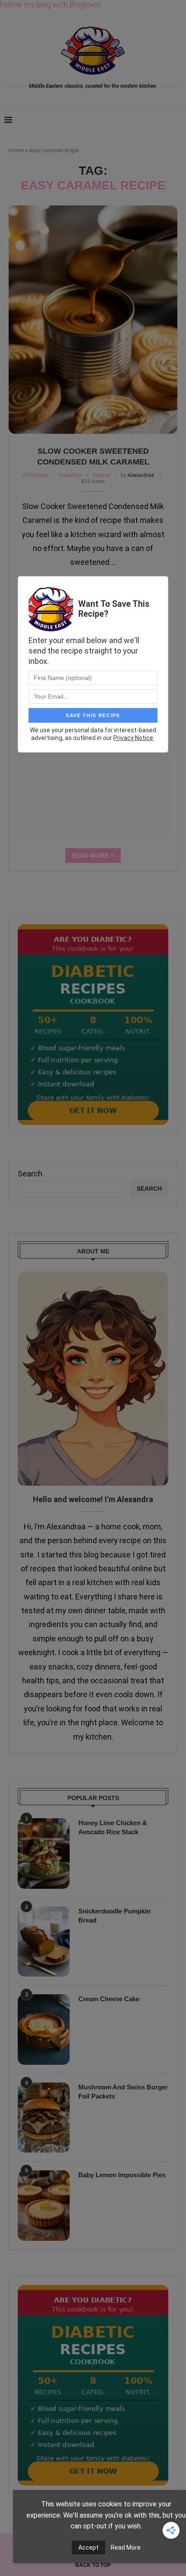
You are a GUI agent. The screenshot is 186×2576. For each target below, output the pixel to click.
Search (30, 1174)
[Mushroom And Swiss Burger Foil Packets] (44, 2118)
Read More (126, 2547)
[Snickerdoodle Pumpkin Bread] (44, 1942)
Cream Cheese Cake (109, 1999)
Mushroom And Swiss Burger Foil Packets (123, 2092)
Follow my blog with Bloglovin (50, 5)
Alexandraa (141, 475)
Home (16, 150)
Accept (88, 2547)
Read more (90, 855)
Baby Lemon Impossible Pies (122, 2175)
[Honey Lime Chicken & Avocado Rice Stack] (44, 1853)
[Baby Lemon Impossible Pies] (44, 2205)
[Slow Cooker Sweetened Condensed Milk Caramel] (93, 320)
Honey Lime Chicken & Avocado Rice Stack (113, 1827)
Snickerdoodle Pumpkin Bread (114, 1916)
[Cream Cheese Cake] (44, 2029)
